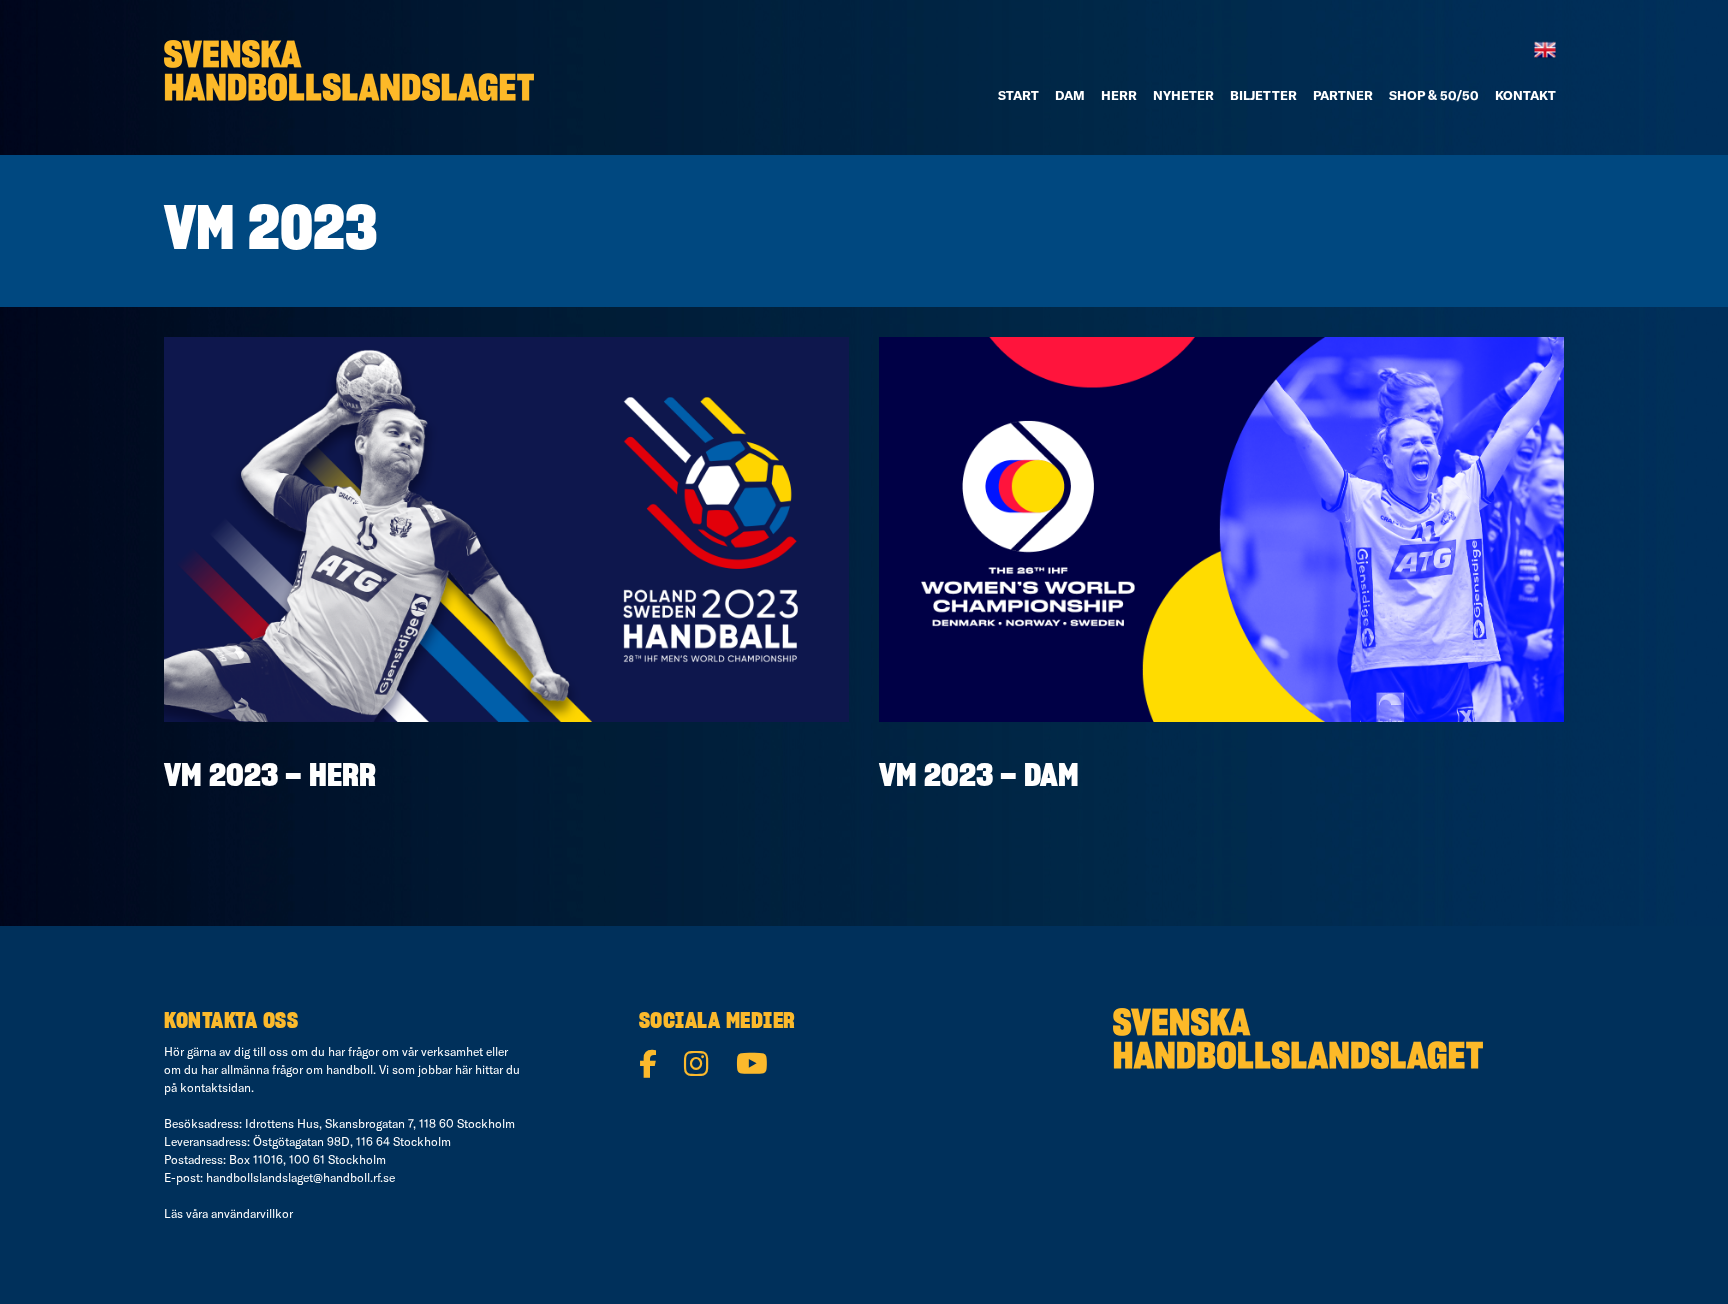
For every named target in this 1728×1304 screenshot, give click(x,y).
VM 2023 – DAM (979, 776)
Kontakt (1525, 95)
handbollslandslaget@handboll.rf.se (300, 1177)
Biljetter (1263, 95)
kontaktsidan (215, 1087)
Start (1018, 95)
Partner (1343, 95)
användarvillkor (252, 1213)
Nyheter (1183, 95)
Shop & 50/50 (1434, 95)
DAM (1070, 95)
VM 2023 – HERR (270, 776)
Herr (1119, 95)
